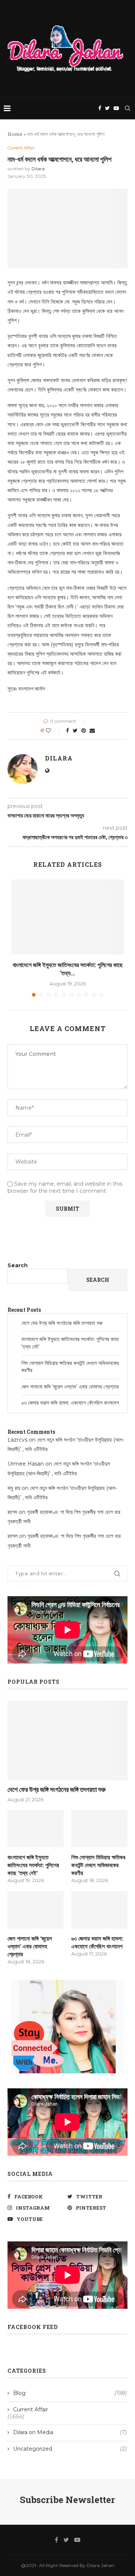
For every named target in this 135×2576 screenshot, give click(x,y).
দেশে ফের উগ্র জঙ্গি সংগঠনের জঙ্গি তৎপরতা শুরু (62, 1323)
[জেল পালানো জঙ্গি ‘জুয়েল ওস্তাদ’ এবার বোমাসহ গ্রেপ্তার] (36, 1910)
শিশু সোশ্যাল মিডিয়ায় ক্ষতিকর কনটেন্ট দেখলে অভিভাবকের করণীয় (98, 1865)
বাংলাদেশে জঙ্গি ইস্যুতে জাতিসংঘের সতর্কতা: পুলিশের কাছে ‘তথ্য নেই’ (33, 1865)
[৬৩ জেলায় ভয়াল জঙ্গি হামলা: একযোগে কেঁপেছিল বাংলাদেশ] (99, 1910)
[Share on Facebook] (67, 731)
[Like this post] (53, 731)
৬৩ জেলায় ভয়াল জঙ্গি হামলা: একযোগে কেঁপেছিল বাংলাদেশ (70, 1403)
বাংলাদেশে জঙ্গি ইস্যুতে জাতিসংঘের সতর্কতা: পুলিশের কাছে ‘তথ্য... (68, 969)
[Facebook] (100, 108)
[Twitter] (107, 108)
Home (15, 134)
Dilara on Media (70, 2432)
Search (18, 1265)
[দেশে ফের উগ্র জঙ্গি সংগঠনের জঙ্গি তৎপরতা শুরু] (67, 1740)
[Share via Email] (92, 731)
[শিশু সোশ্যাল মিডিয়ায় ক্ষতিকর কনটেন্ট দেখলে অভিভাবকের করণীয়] (99, 1829)
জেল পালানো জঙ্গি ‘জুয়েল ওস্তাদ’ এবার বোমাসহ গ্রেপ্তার (70, 1387)
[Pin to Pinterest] (84, 731)
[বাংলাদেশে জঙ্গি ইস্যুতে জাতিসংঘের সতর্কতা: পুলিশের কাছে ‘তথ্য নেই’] (67, 917)
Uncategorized (70, 2449)
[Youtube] (116, 108)
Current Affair (21, 148)
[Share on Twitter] (75, 731)
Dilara (38, 169)
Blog (70, 2393)
